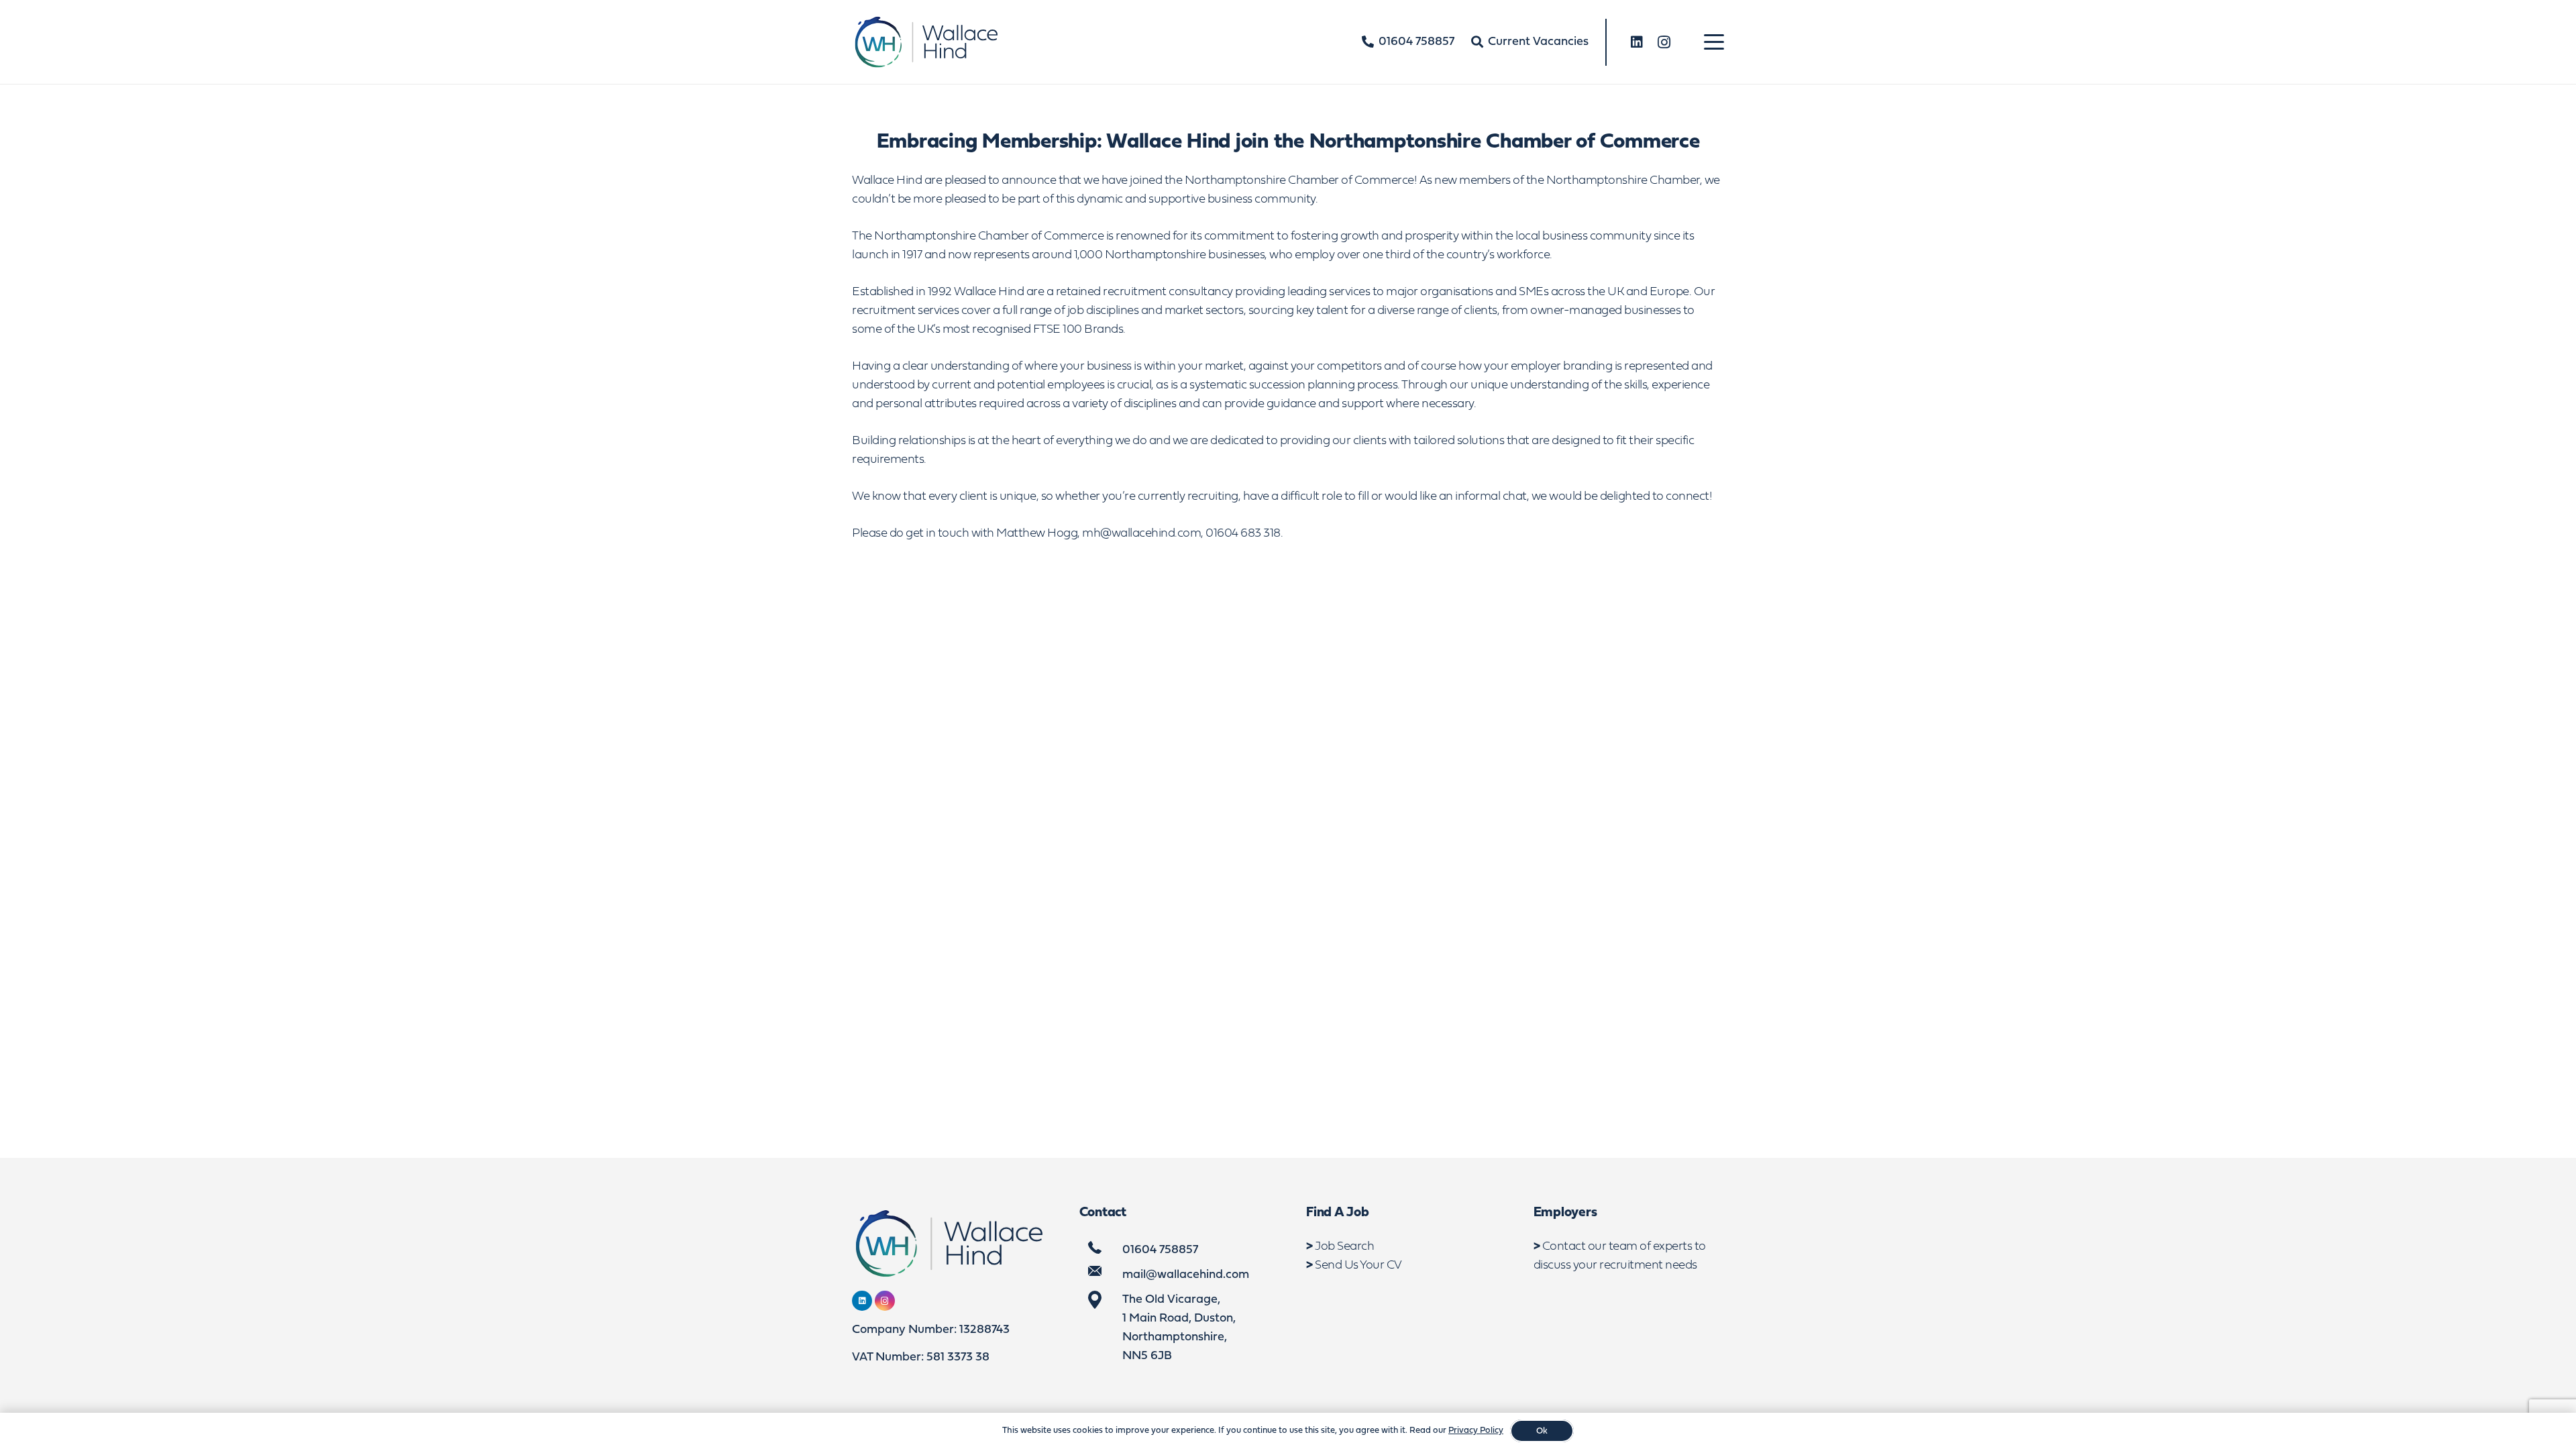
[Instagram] (1664, 42)
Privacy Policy (1476, 1431)
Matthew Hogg (1037, 534)
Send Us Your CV (1358, 1266)
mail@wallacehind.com (1186, 1275)
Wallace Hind (887, 181)
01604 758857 (1160, 1250)
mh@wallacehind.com (1141, 534)
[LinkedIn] (1637, 42)
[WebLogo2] (925, 42)
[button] (1714, 42)
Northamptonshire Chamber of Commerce (1299, 181)
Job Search (1344, 1247)
